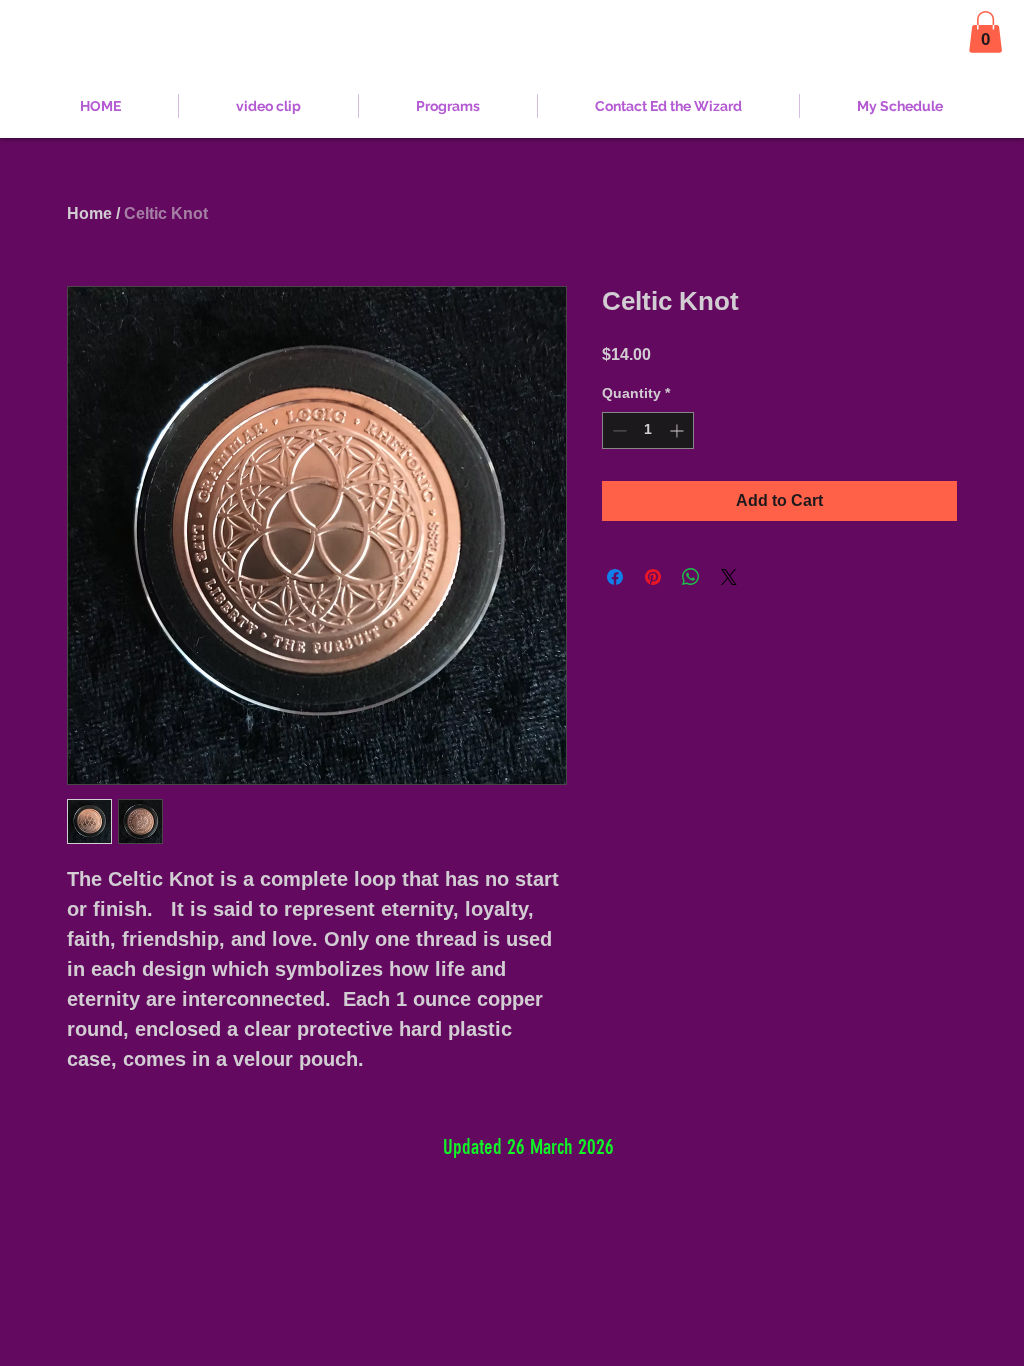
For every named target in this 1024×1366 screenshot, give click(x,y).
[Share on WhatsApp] (691, 577)
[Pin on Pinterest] (653, 577)
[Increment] (678, 430)
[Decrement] (617, 430)
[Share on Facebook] (615, 577)
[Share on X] (729, 577)
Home (89, 213)
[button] (985, 32)
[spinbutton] (648, 430)
